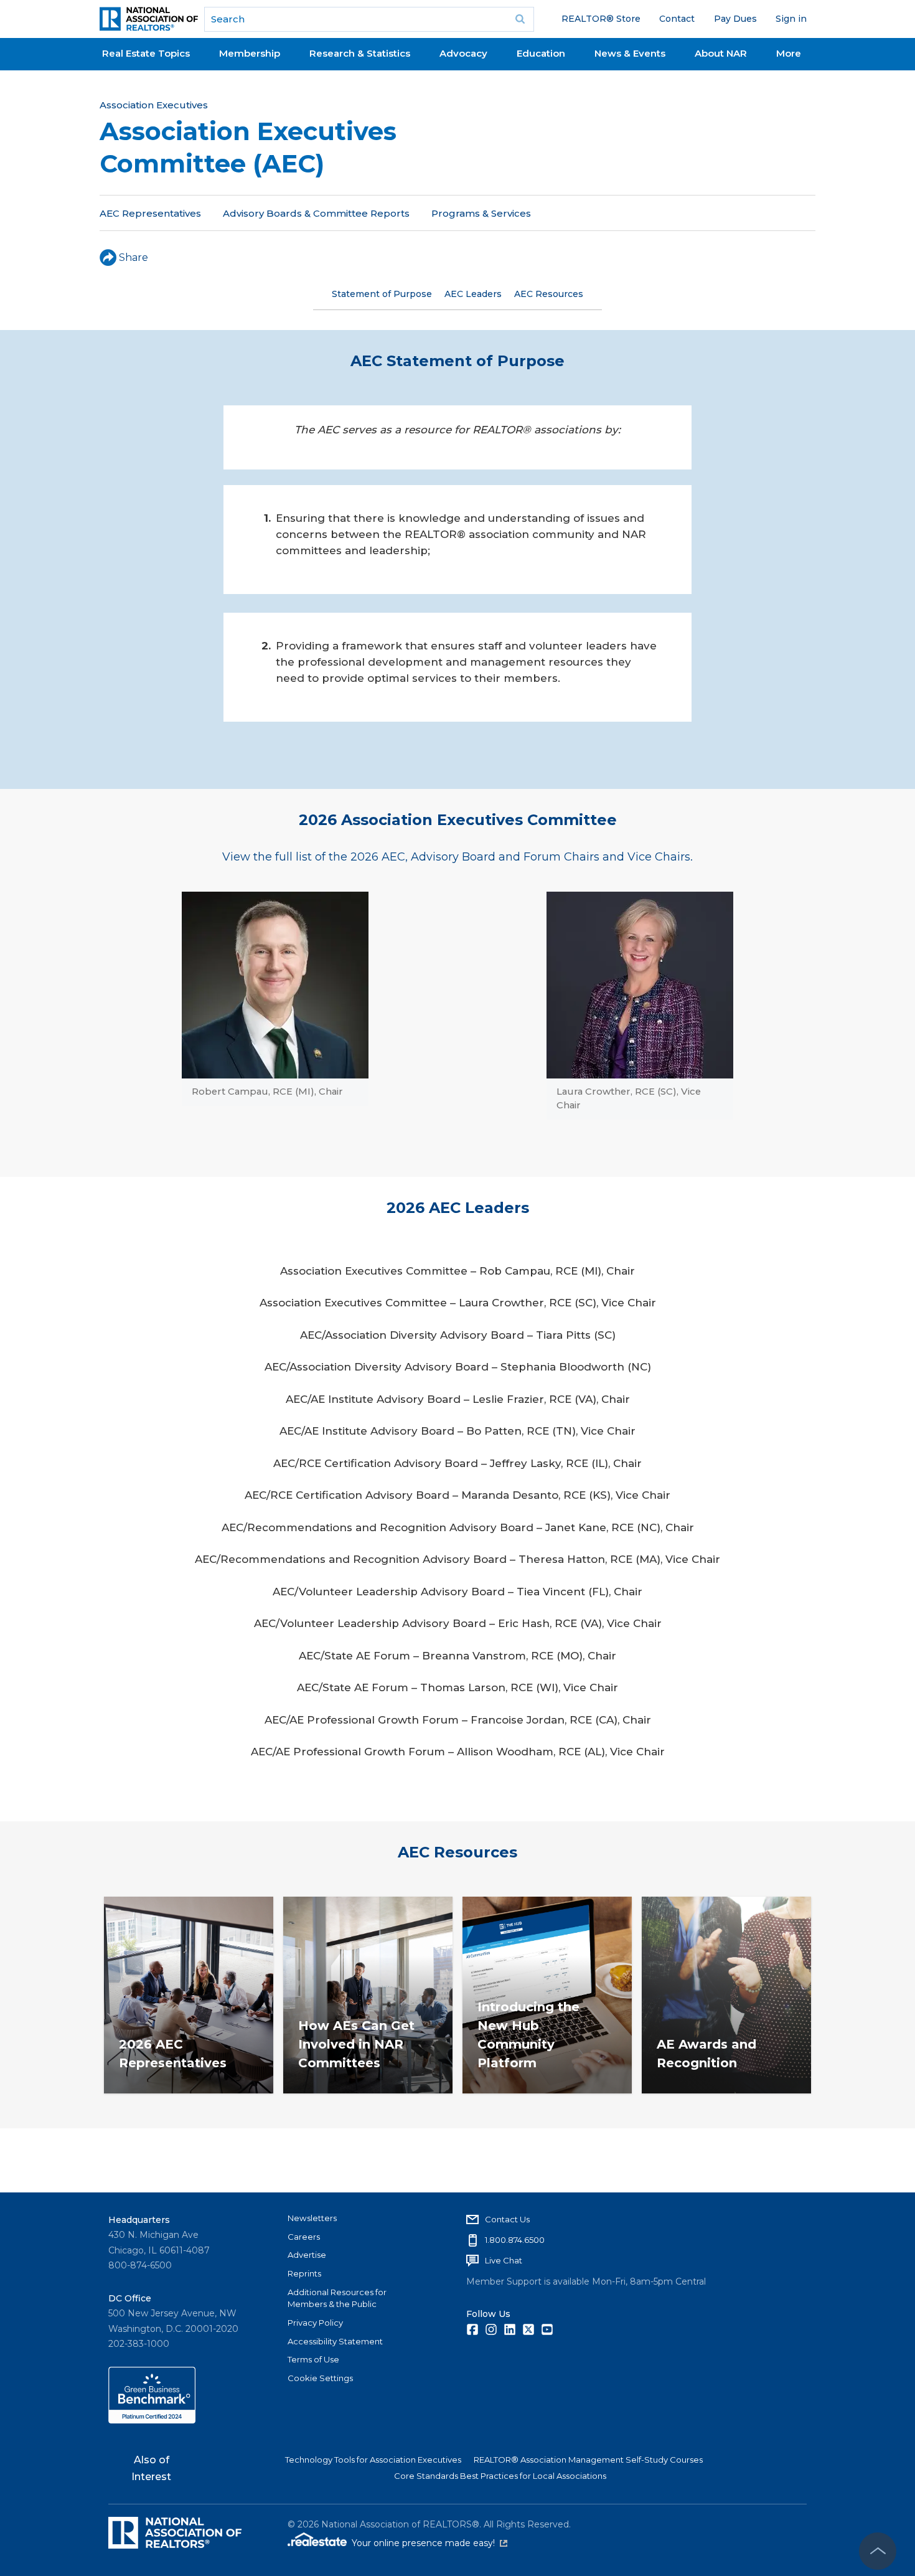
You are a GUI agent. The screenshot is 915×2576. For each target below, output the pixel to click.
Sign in (791, 19)
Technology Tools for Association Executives (373, 2460)
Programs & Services (481, 213)
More (789, 53)
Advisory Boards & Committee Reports (316, 213)
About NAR (721, 53)
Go (520, 19)
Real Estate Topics (146, 53)
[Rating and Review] (152, 2420)
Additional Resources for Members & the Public (337, 2298)
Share (134, 257)
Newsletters (312, 2218)
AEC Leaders (473, 294)
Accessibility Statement (335, 2341)
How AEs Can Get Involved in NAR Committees (356, 2044)
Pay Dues (735, 19)
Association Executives (154, 105)
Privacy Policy (315, 2323)
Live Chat (504, 2260)
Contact (677, 19)
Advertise (307, 2255)
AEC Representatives (150, 213)
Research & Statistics (360, 53)
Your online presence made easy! (429, 2543)
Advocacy (463, 53)
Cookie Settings (320, 2378)
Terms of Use (313, 2359)
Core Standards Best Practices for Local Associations (500, 2476)
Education (541, 53)
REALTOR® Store (601, 19)
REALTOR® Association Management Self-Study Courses (588, 2460)
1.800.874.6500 (515, 2240)
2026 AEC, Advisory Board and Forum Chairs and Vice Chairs (520, 857)
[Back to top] (878, 2551)
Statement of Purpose (382, 294)
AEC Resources (549, 294)
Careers (304, 2237)
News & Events (630, 53)
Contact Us (507, 2219)
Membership (250, 53)
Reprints (304, 2273)
